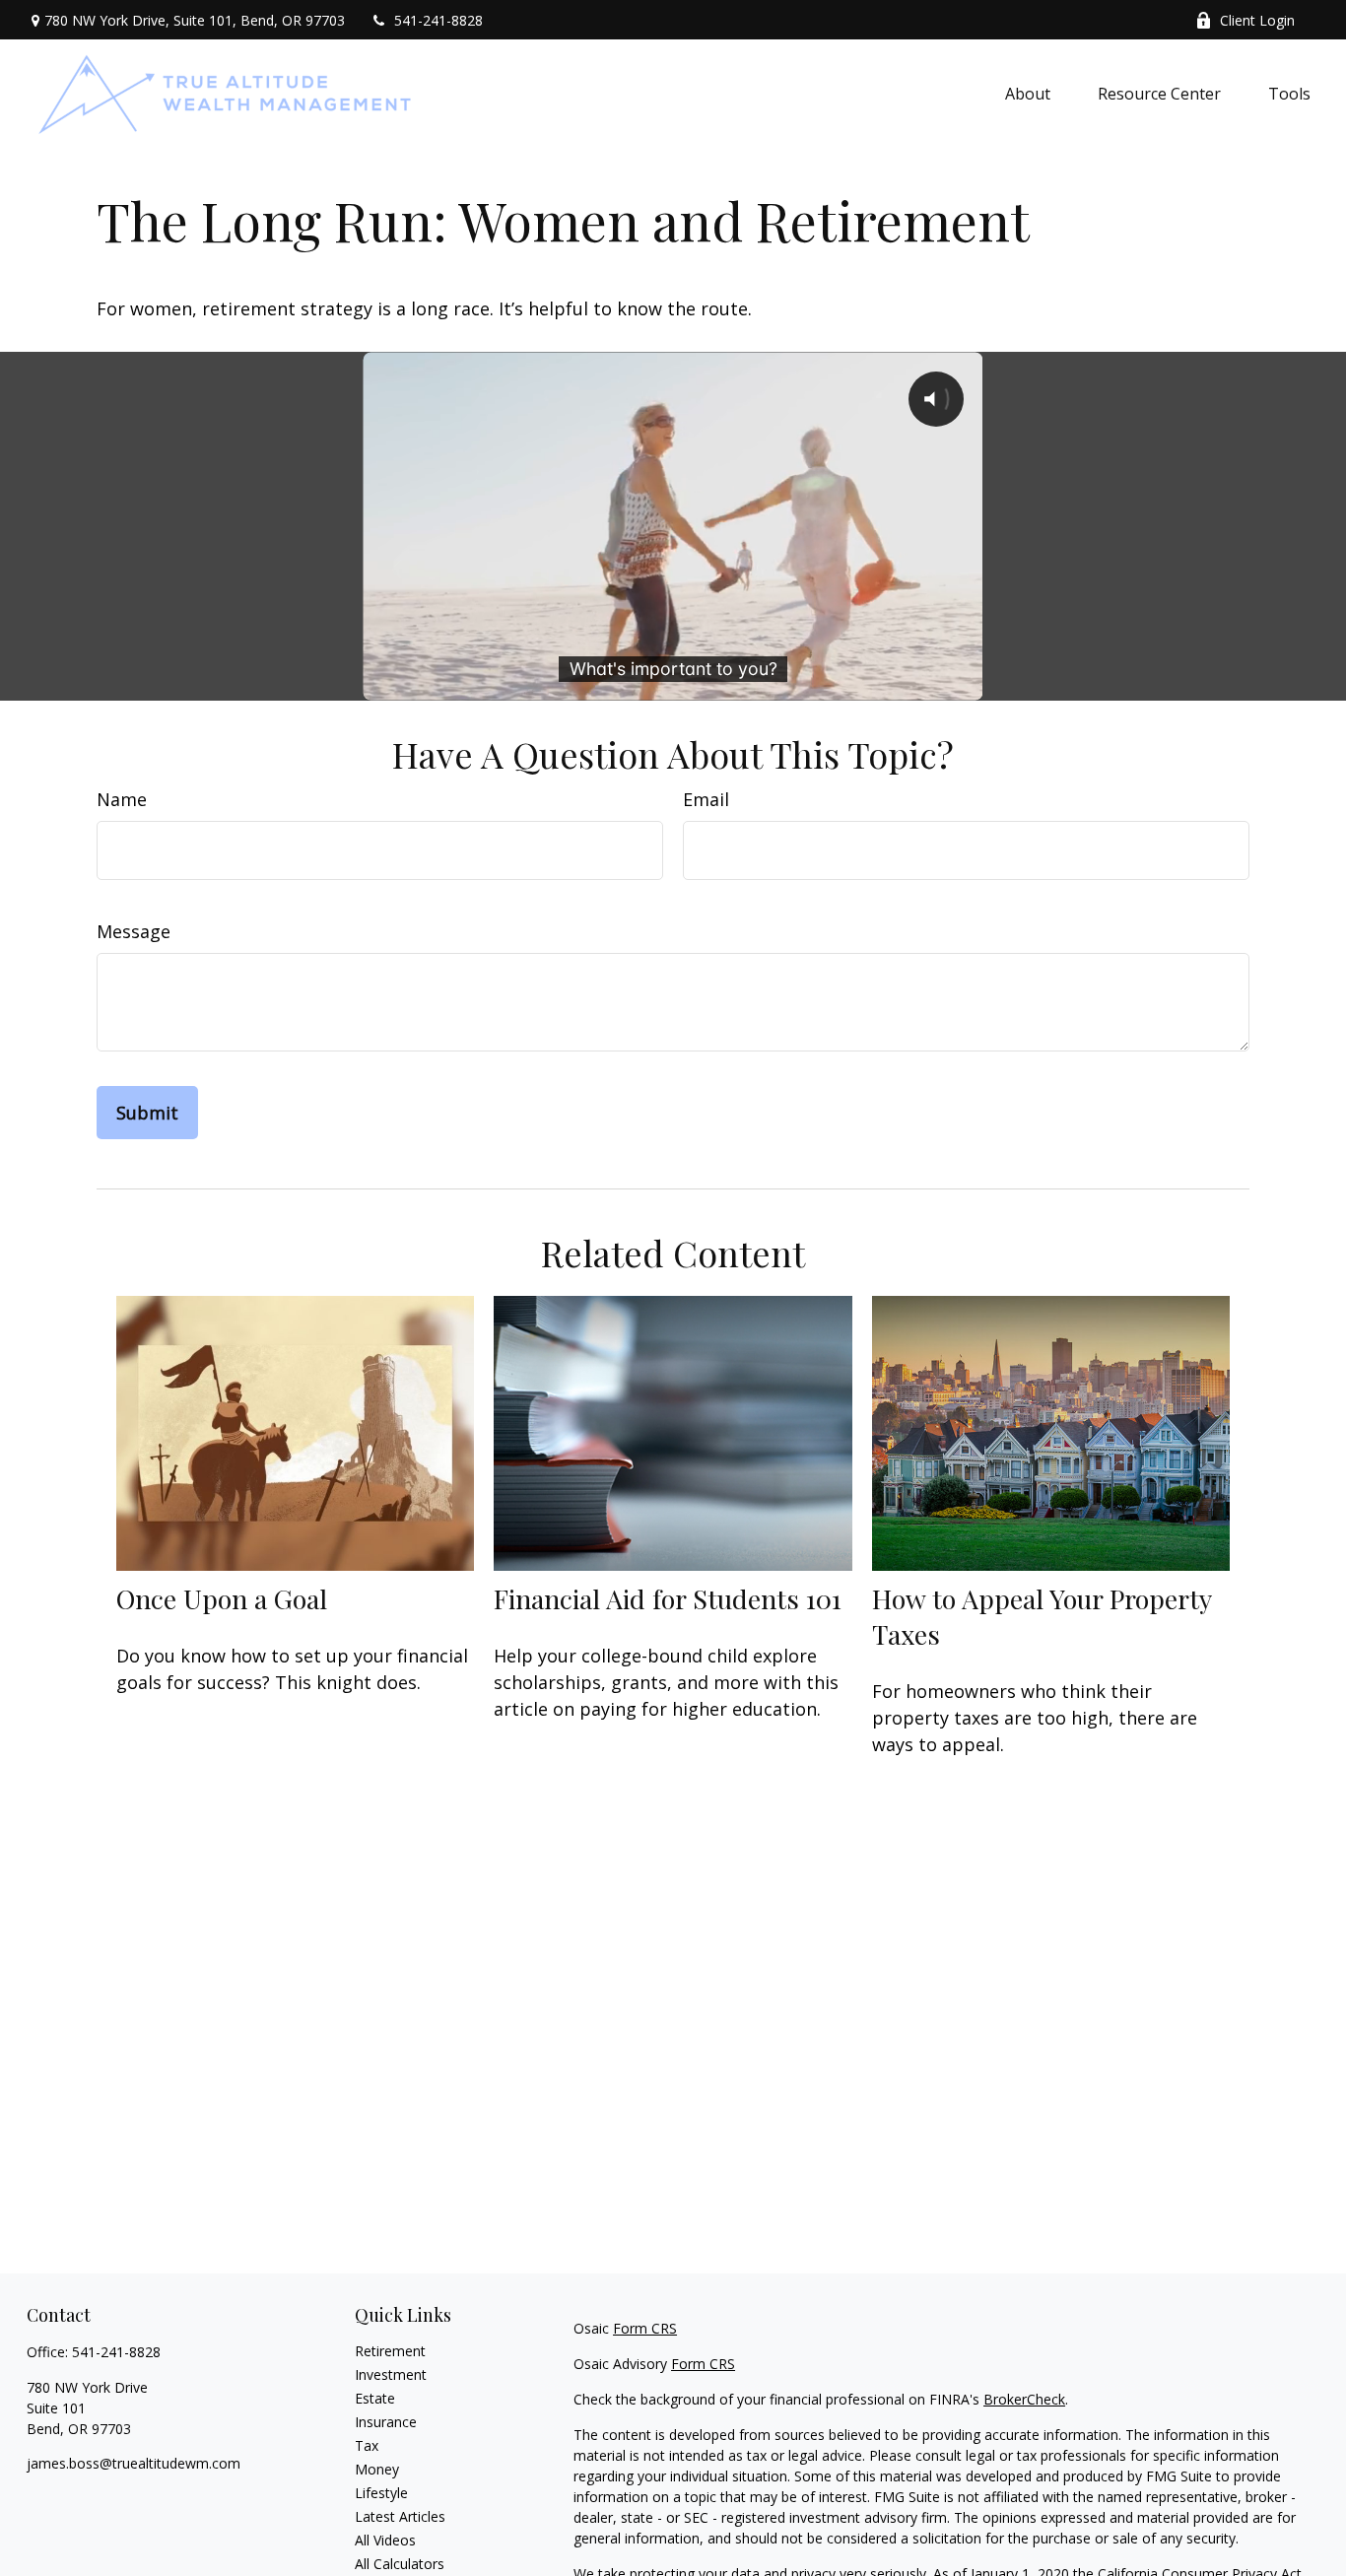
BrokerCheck (1024, 2399)
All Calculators (400, 2564)
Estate (375, 2398)
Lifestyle (381, 2493)
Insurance (386, 2422)
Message (134, 931)
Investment (391, 2374)
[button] (1028, 93)
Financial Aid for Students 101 (668, 1598)
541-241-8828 (438, 20)
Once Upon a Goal (222, 1598)
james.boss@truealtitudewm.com (134, 2463)
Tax (367, 2445)
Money (377, 2469)
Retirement (390, 2351)
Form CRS (645, 2328)
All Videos (385, 2540)
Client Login (1257, 20)
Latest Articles (400, 2516)
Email (706, 799)
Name (122, 799)
